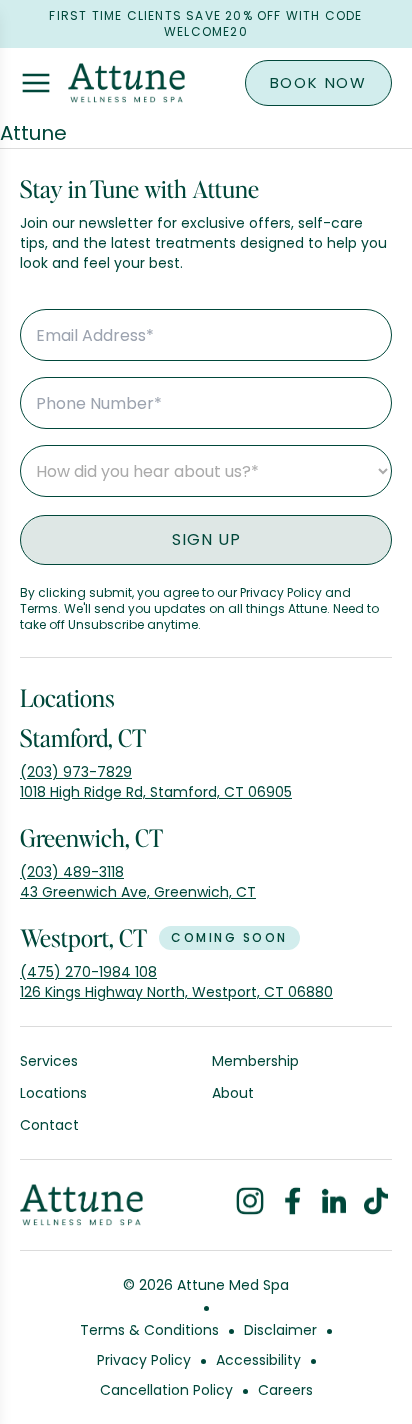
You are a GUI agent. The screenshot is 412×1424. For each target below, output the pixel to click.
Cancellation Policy (166, 1390)
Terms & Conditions (149, 1330)
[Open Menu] (36, 83)
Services (49, 1061)
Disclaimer (280, 1330)
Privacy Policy (144, 1360)
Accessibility (258, 1360)
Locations (53, 1093)
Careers (285, 1390)
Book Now (318, 82)
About (233, 1093)
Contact (49, 1125)
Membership (255, 1061)
